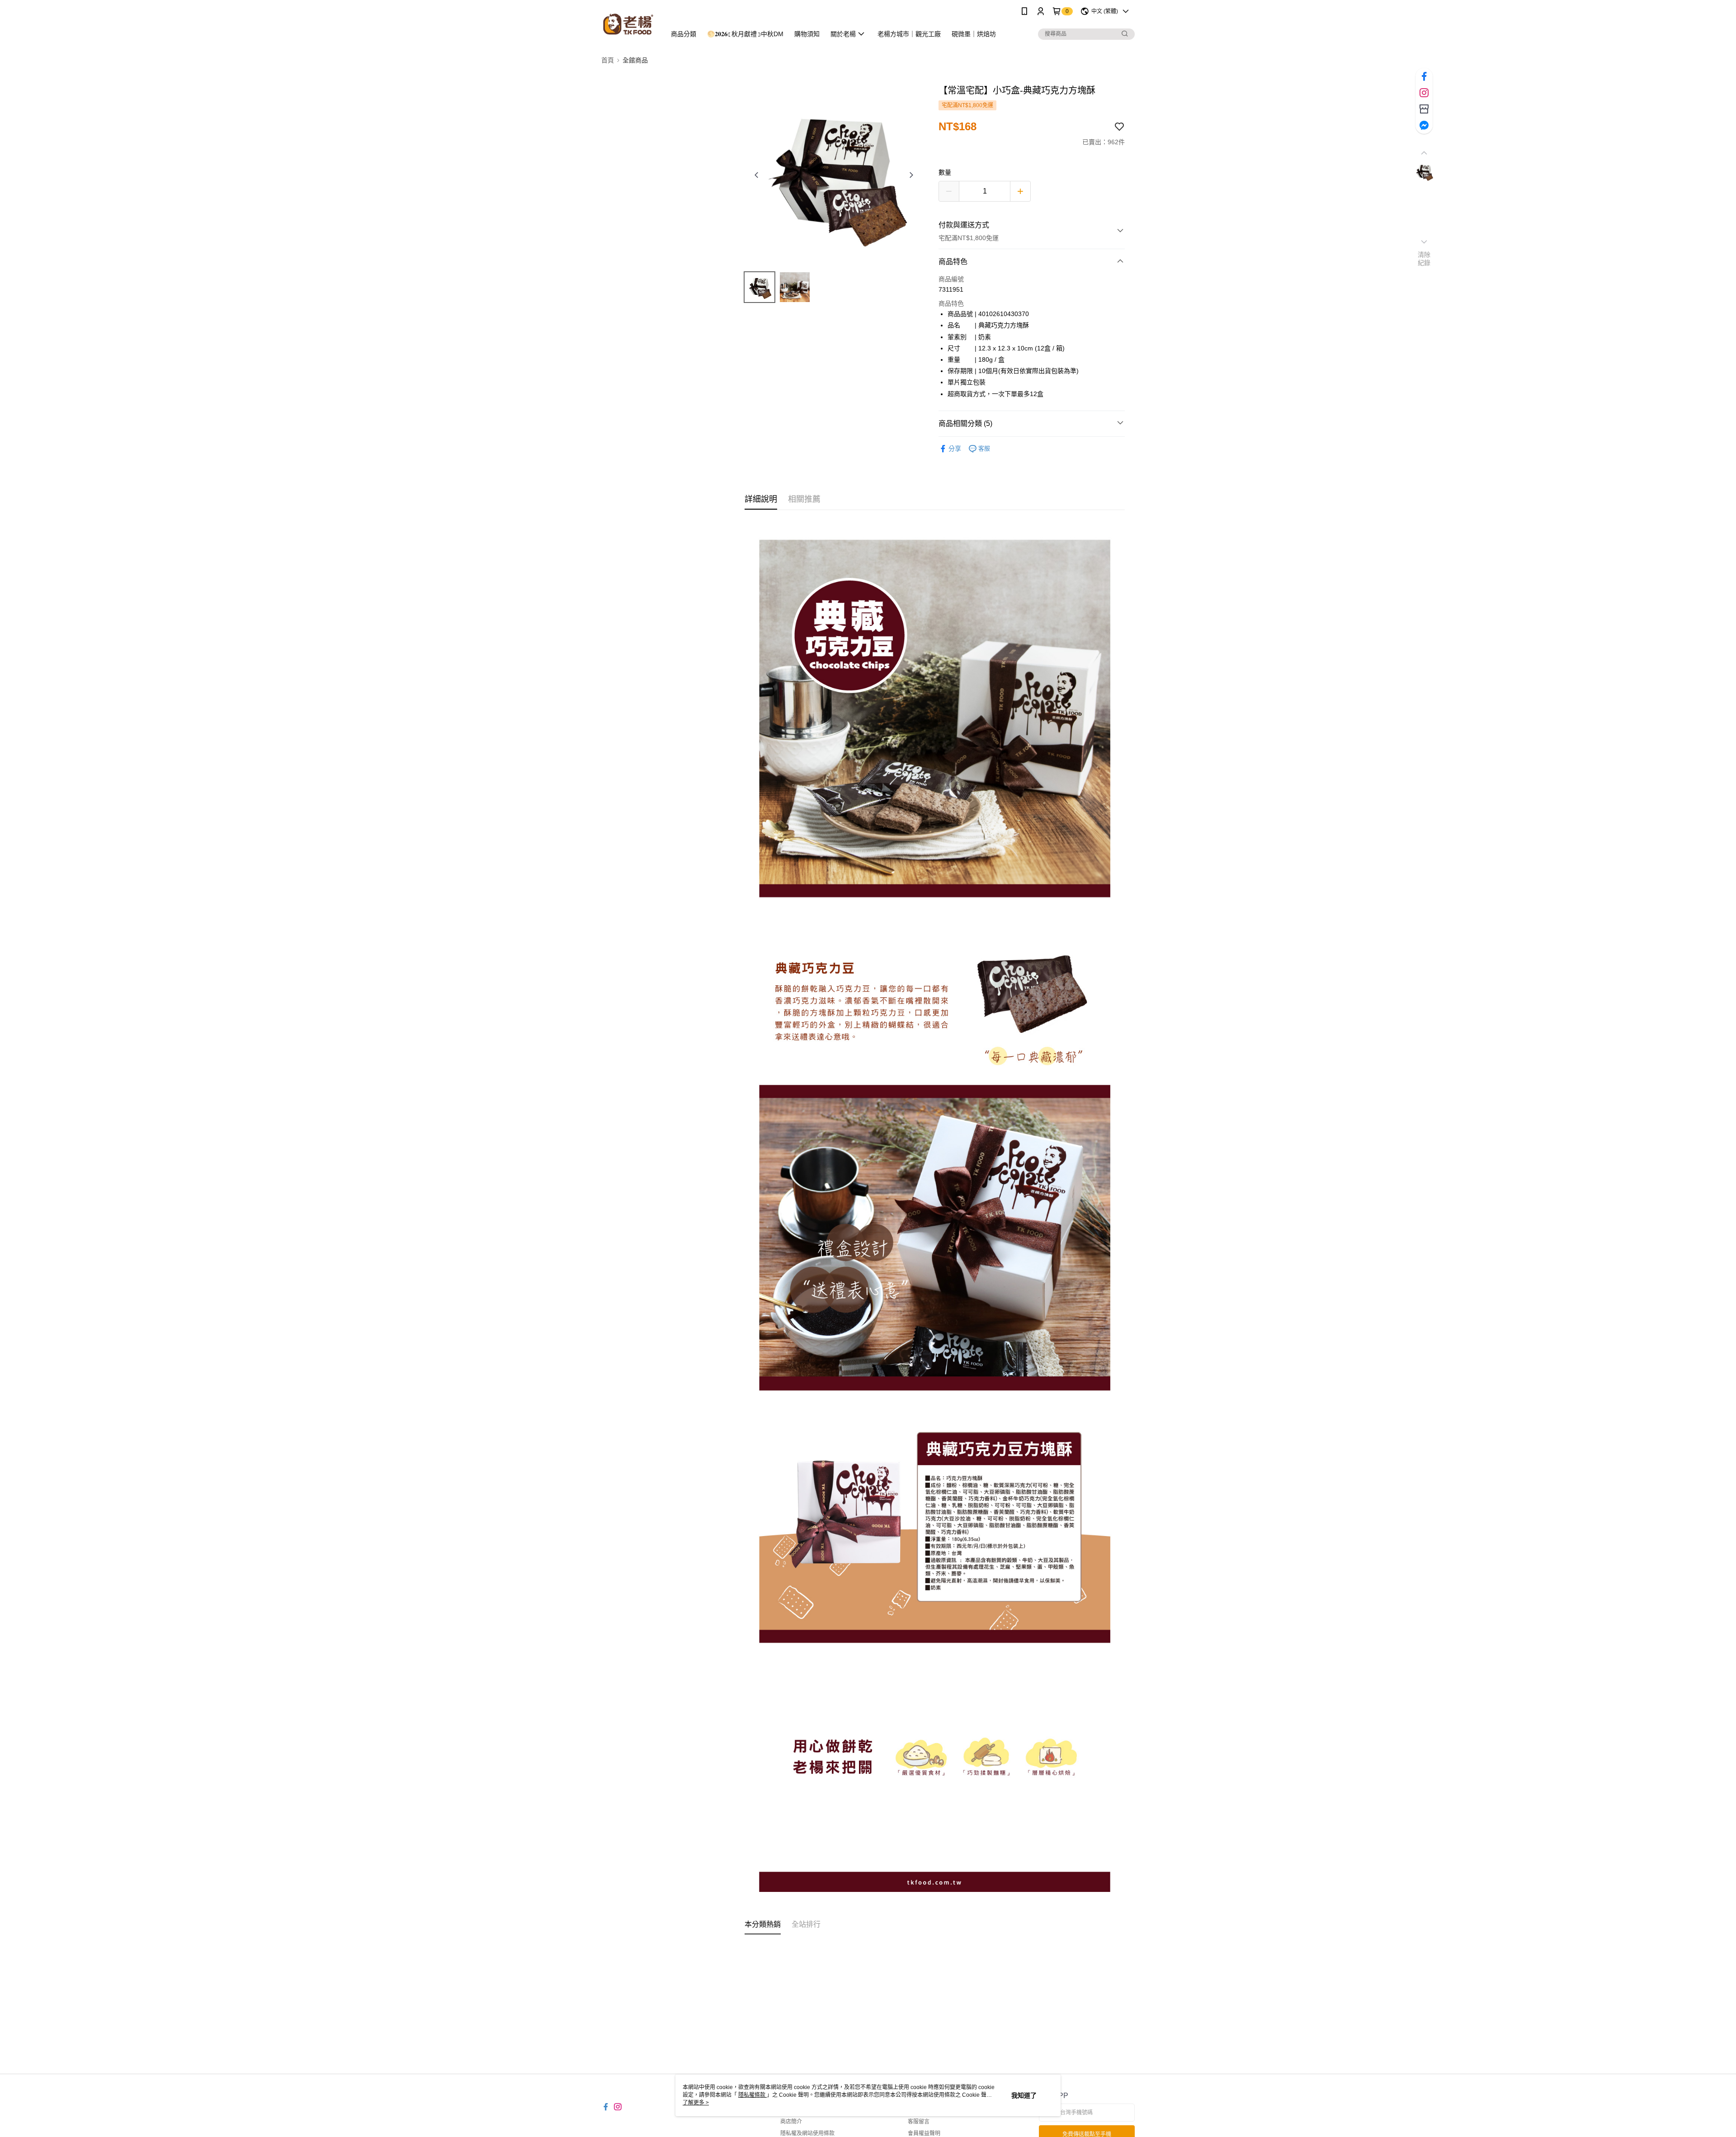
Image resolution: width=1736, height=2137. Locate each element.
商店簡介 (791, 2122)
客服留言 (919, 2122)
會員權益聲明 (924, 2133)
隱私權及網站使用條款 (807, 2133)
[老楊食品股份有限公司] (628, 24)
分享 (955, 449)
